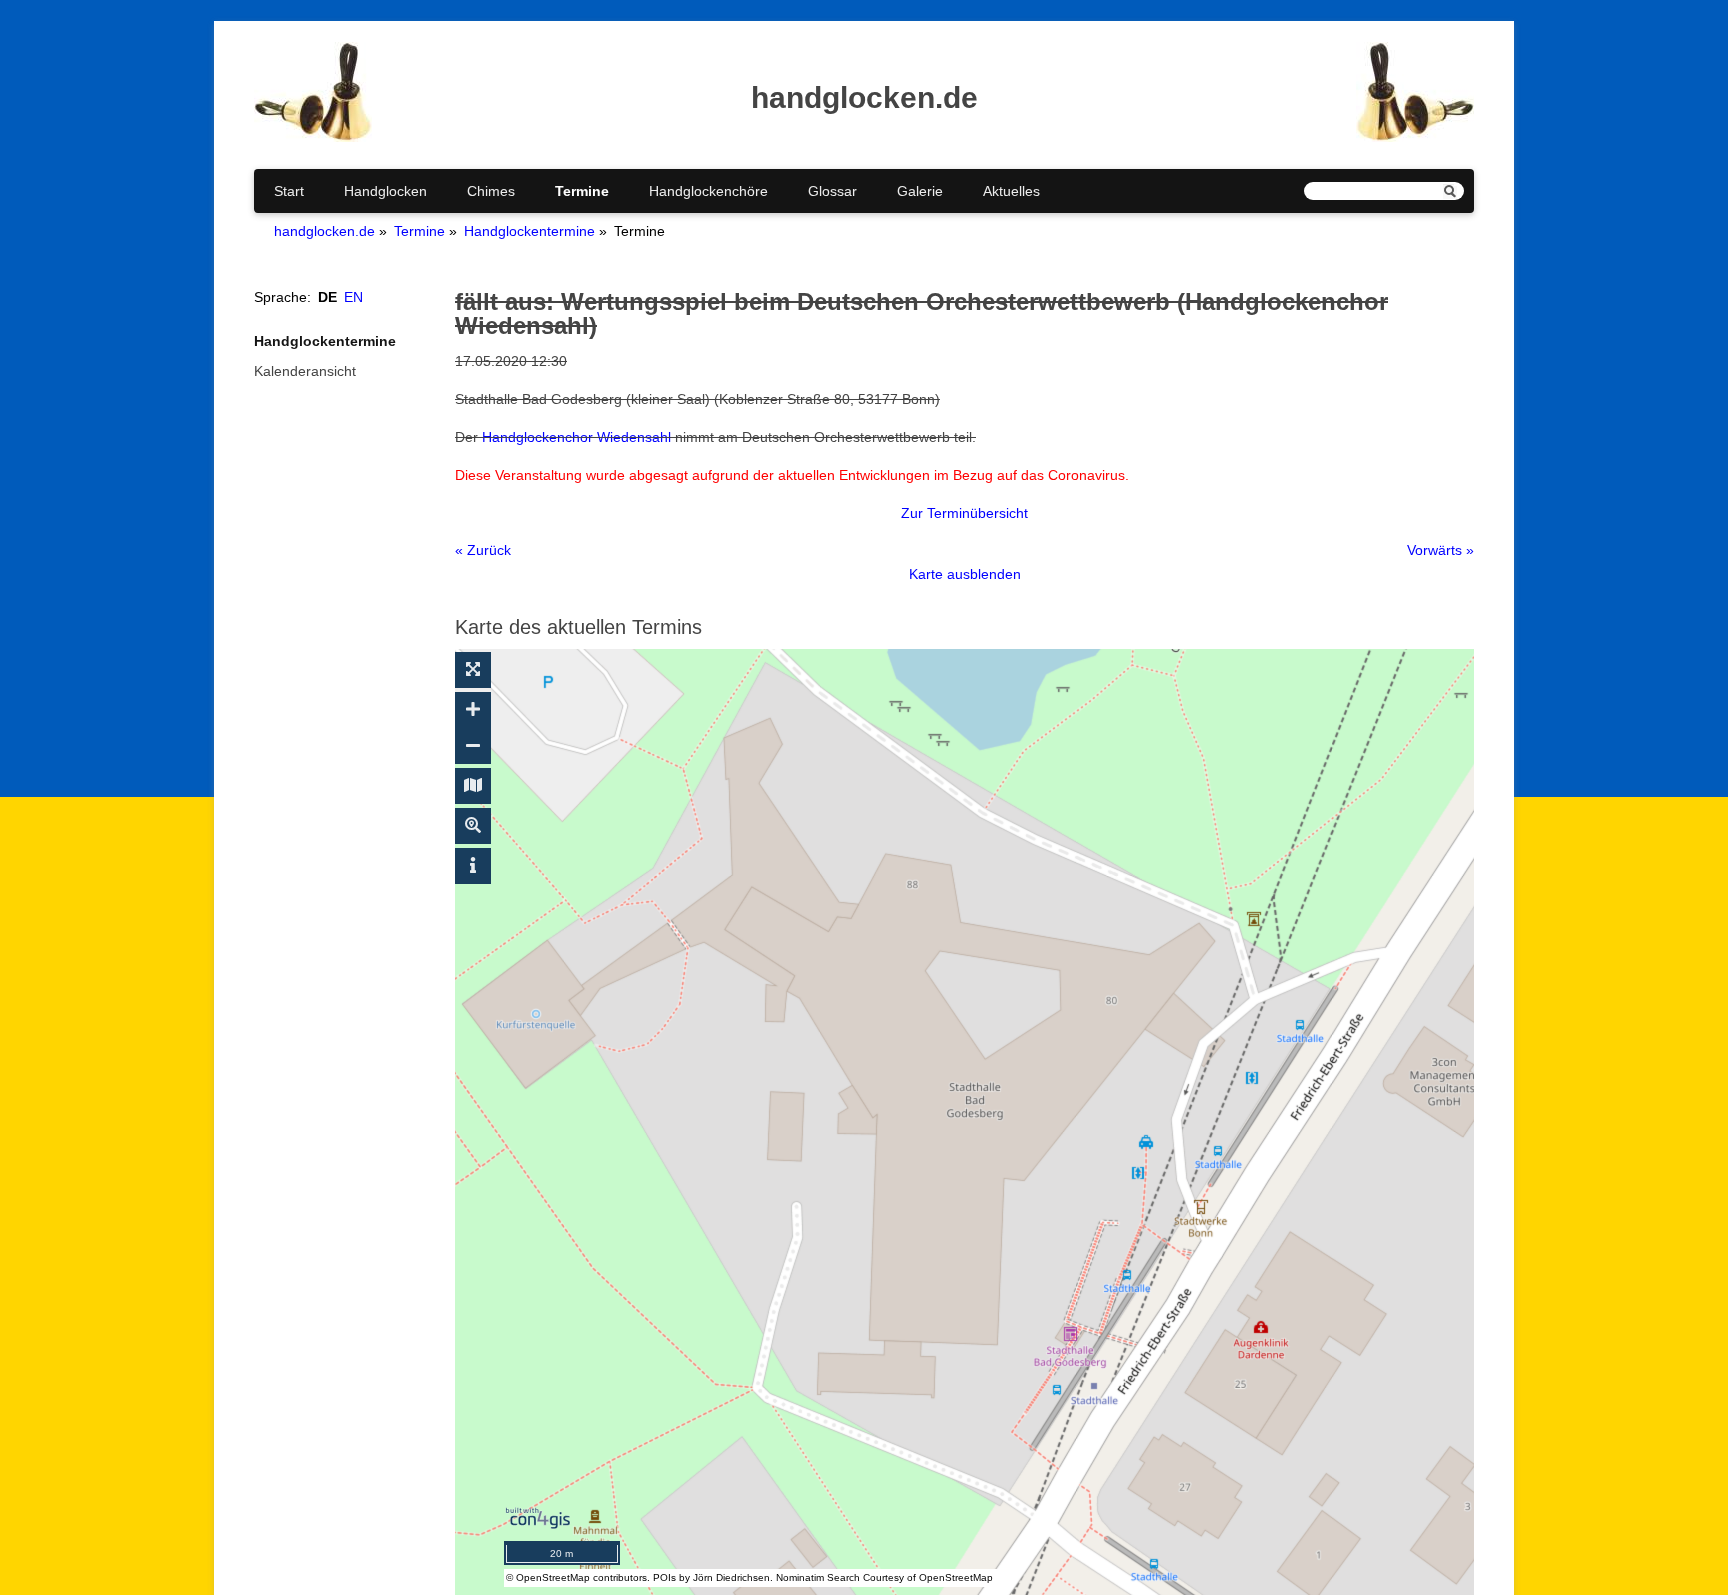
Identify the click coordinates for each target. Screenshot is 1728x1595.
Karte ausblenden (965, 574)
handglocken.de (324, 231)
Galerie (920, 191)
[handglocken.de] (313, 137)
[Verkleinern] (473, 746)
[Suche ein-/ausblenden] (473, 826)
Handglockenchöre (708, 191)
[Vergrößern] (473, 710)
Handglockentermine (529, 231)
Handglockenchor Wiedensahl (576, 437)
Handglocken (385, 191)
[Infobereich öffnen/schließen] (473, 866)
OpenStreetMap (553, 1577)
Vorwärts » (1440, 550)
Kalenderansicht (305, 371)
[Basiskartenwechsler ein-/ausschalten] (473, 786)
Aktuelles (1011, 191)
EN (353, 297)
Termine (582, 191)
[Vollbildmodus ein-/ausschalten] (473, 670)
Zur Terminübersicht (964, 513)
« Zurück (483, 550)
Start (289, 191)
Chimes (491, 191)
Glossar (832, 191)
